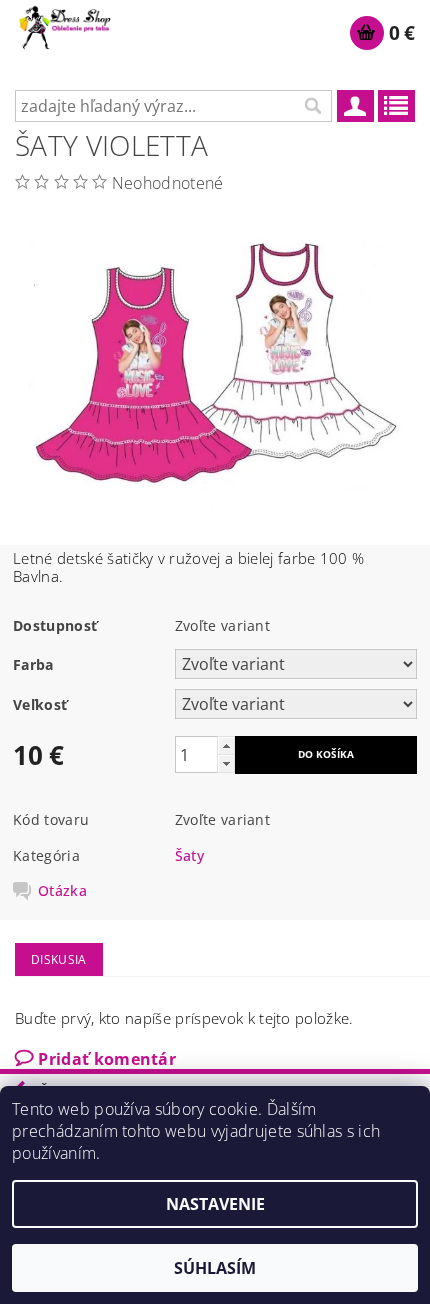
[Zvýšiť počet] (226, 745)
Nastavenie (215, 1204)
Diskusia (59, 959)
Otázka (62, 891)
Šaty (189, 855)
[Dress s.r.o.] (66, 26)
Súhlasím (215, 1268)
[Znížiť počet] (226, 763)
